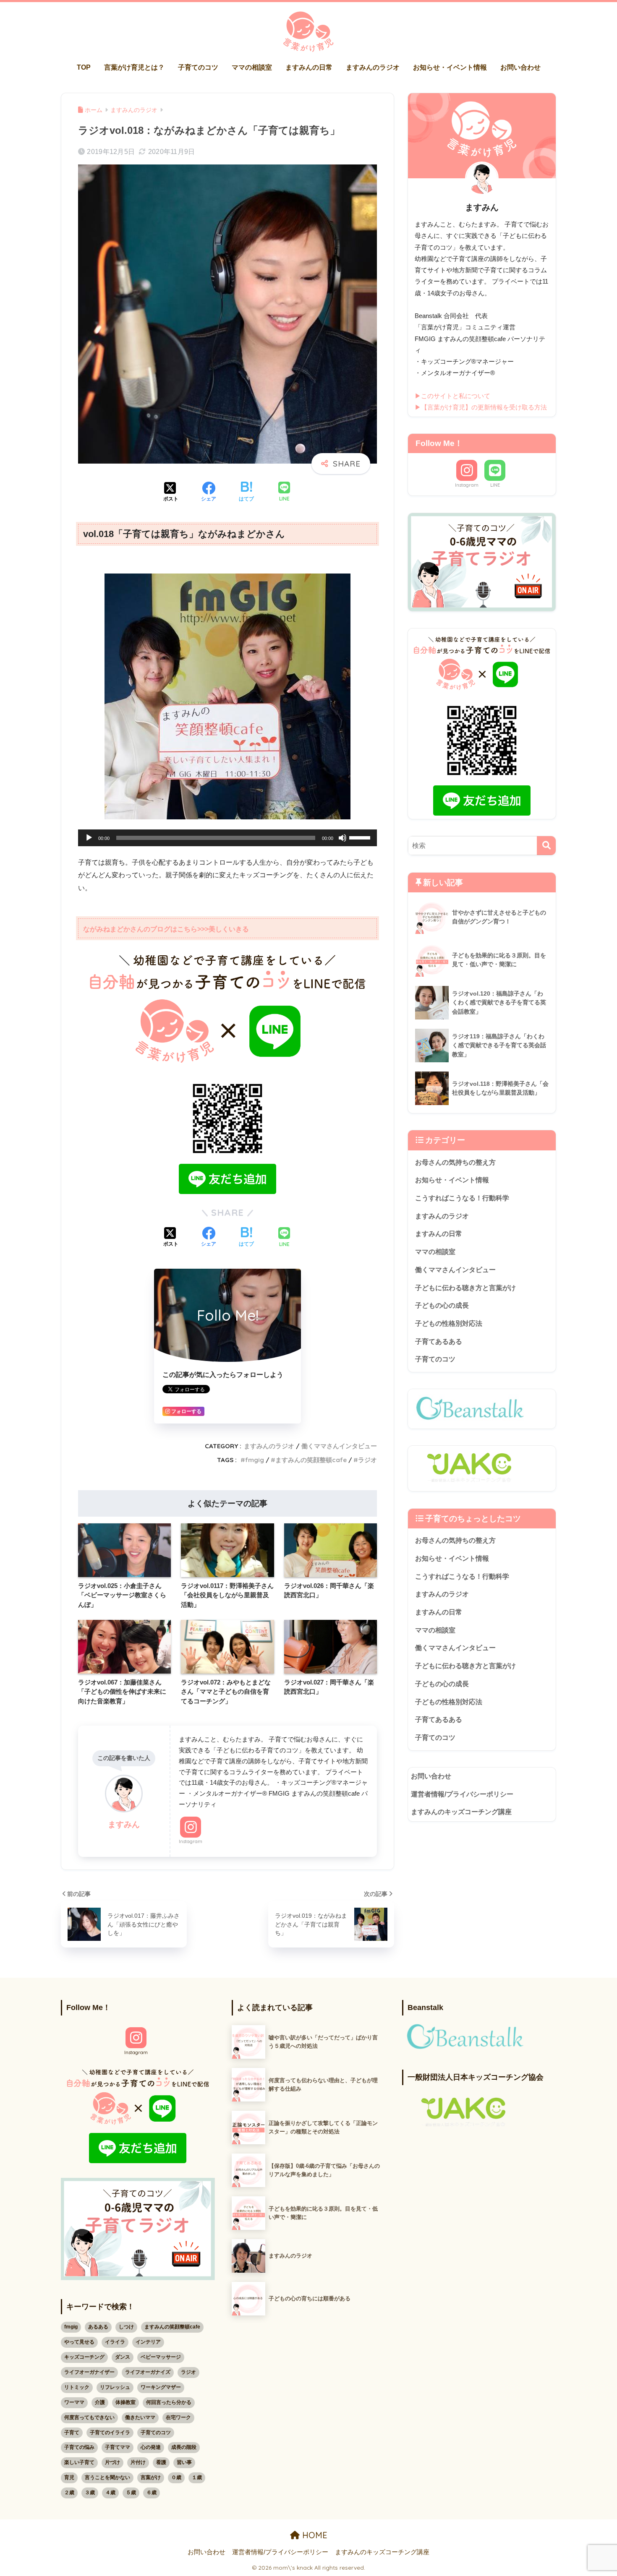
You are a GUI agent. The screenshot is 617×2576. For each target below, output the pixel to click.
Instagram (191, 1841)
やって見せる (79, 2342)
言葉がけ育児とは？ (134, 67)
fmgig (255, 1460)
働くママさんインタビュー (339, 1446)
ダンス (123, 2357)
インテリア (148, 2342)
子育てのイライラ (110, 2433)
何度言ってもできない (89, 2417)
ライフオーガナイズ (148, 2372)
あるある (98, 2327)
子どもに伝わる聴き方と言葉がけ (465, 1288)
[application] (227, 838)
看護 (161, 2462)
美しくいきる (229, 929)
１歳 (197, 2477)
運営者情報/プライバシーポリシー (462, 1794)
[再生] (89, 838)
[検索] (546, 846)
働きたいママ (140, 2417)
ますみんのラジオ (373, 67)
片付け (138, 2462)
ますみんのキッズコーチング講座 (461, 1812)
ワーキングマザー (161, 2387)
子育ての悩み (79, 2447)
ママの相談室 (252, 67)
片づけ (112, 2462)
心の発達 (151, 2447)
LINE (495, 485)
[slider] (361, 837)
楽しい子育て (79, 2462)
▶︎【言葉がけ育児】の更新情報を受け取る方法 (481, 407)
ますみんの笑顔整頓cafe (311, 1460)
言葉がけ (151, 2477)
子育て (72, 2433)
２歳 (69, 2493)
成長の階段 (184, 2447)
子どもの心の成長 (442, 1305)
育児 (69, 2477)
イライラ (115, 2342)
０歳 (176, 2477)
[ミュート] (342, 838)
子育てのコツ (198, 67)
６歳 (152, 2493)
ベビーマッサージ (161, 2357)
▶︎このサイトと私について (452, 396)
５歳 (131, 2493)
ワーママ (74, 2402)
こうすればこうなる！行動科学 (462, 1198)
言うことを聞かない (107, 2477)
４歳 (110, 2493)
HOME (314, 2535)
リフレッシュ (115, 2387)
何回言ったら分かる (169, 2402)
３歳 (90, 2493)
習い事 (184, 2462)
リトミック (77, 2387)
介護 (100, 2402)
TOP (84, 67)
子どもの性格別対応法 (449, 1323)
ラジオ (367, 1460)
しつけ (126, 2327)
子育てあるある (439, 1341)
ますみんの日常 (309, 67)
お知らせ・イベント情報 (450, 67)
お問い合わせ (520, 67)
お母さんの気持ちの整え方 (455, 1162)
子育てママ (118, 2447)
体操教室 (125, 2402)
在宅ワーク (178, 2417)
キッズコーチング (84, 2357)
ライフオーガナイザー (89, 2372)
